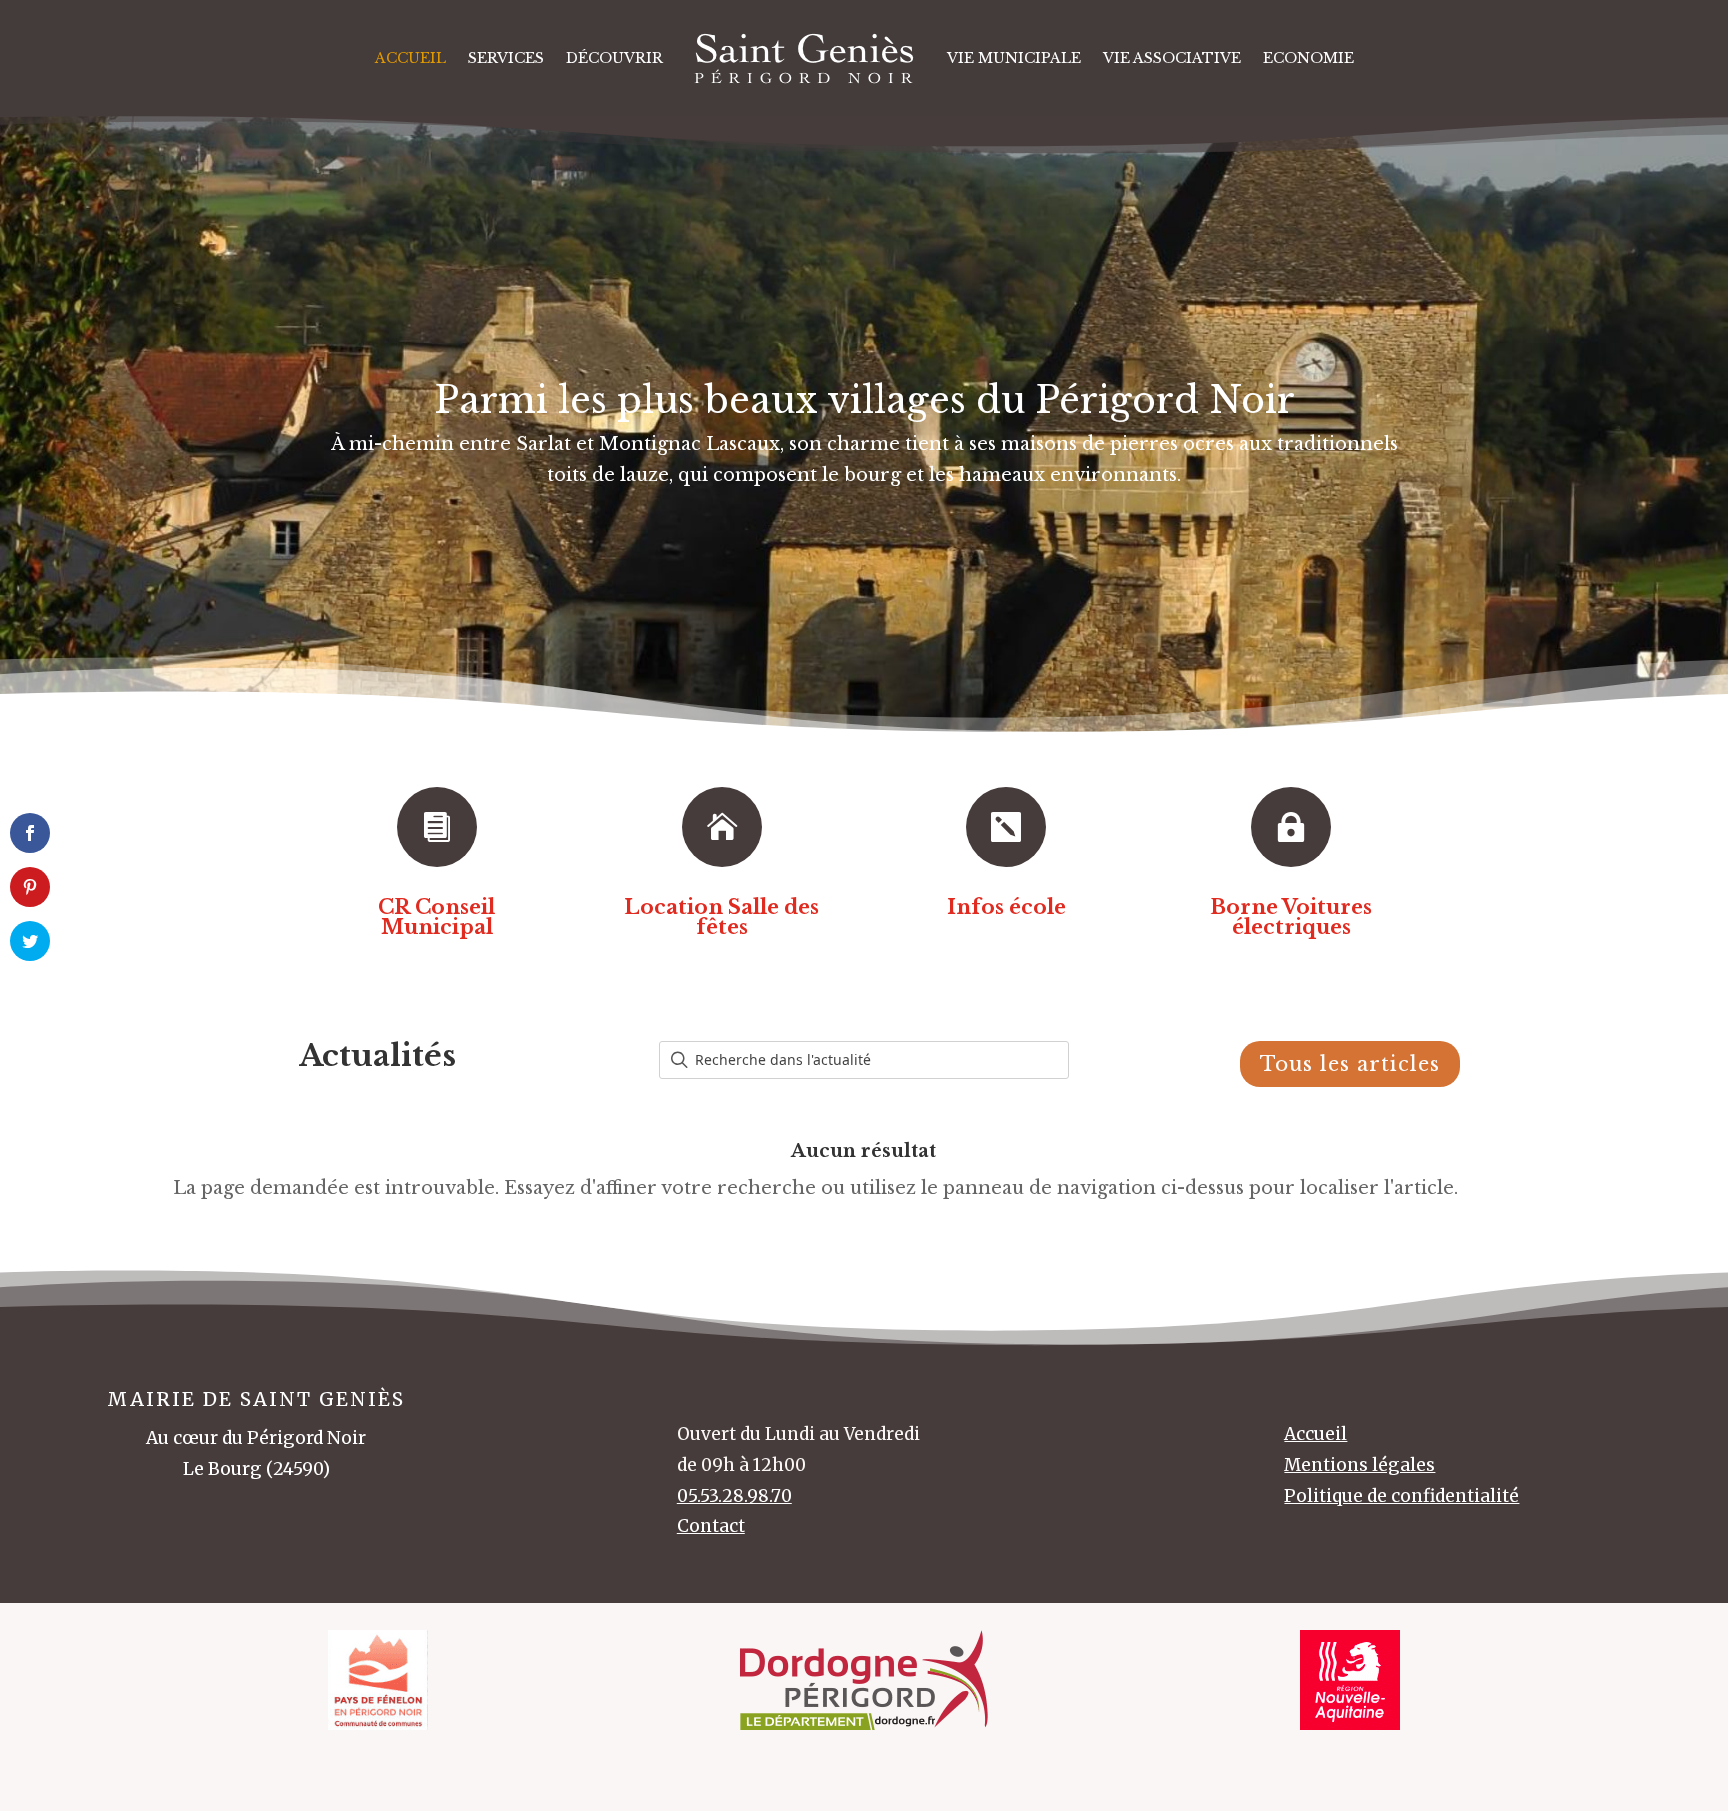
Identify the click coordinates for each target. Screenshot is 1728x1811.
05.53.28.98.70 (734, 1496)
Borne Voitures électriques (1291, 917)
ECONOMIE (1308, 58)
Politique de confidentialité (1401, 1496)
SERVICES (506, 58)
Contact (711, 1526)
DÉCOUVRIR (614, 58)
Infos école (1006, 907)
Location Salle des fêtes (721, 917)
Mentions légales (1359, 1465)
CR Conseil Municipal (436, 917)
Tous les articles (1350, 1064)
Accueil (410, 58)
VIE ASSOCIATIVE (1172, 58)
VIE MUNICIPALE (1014, 58)
